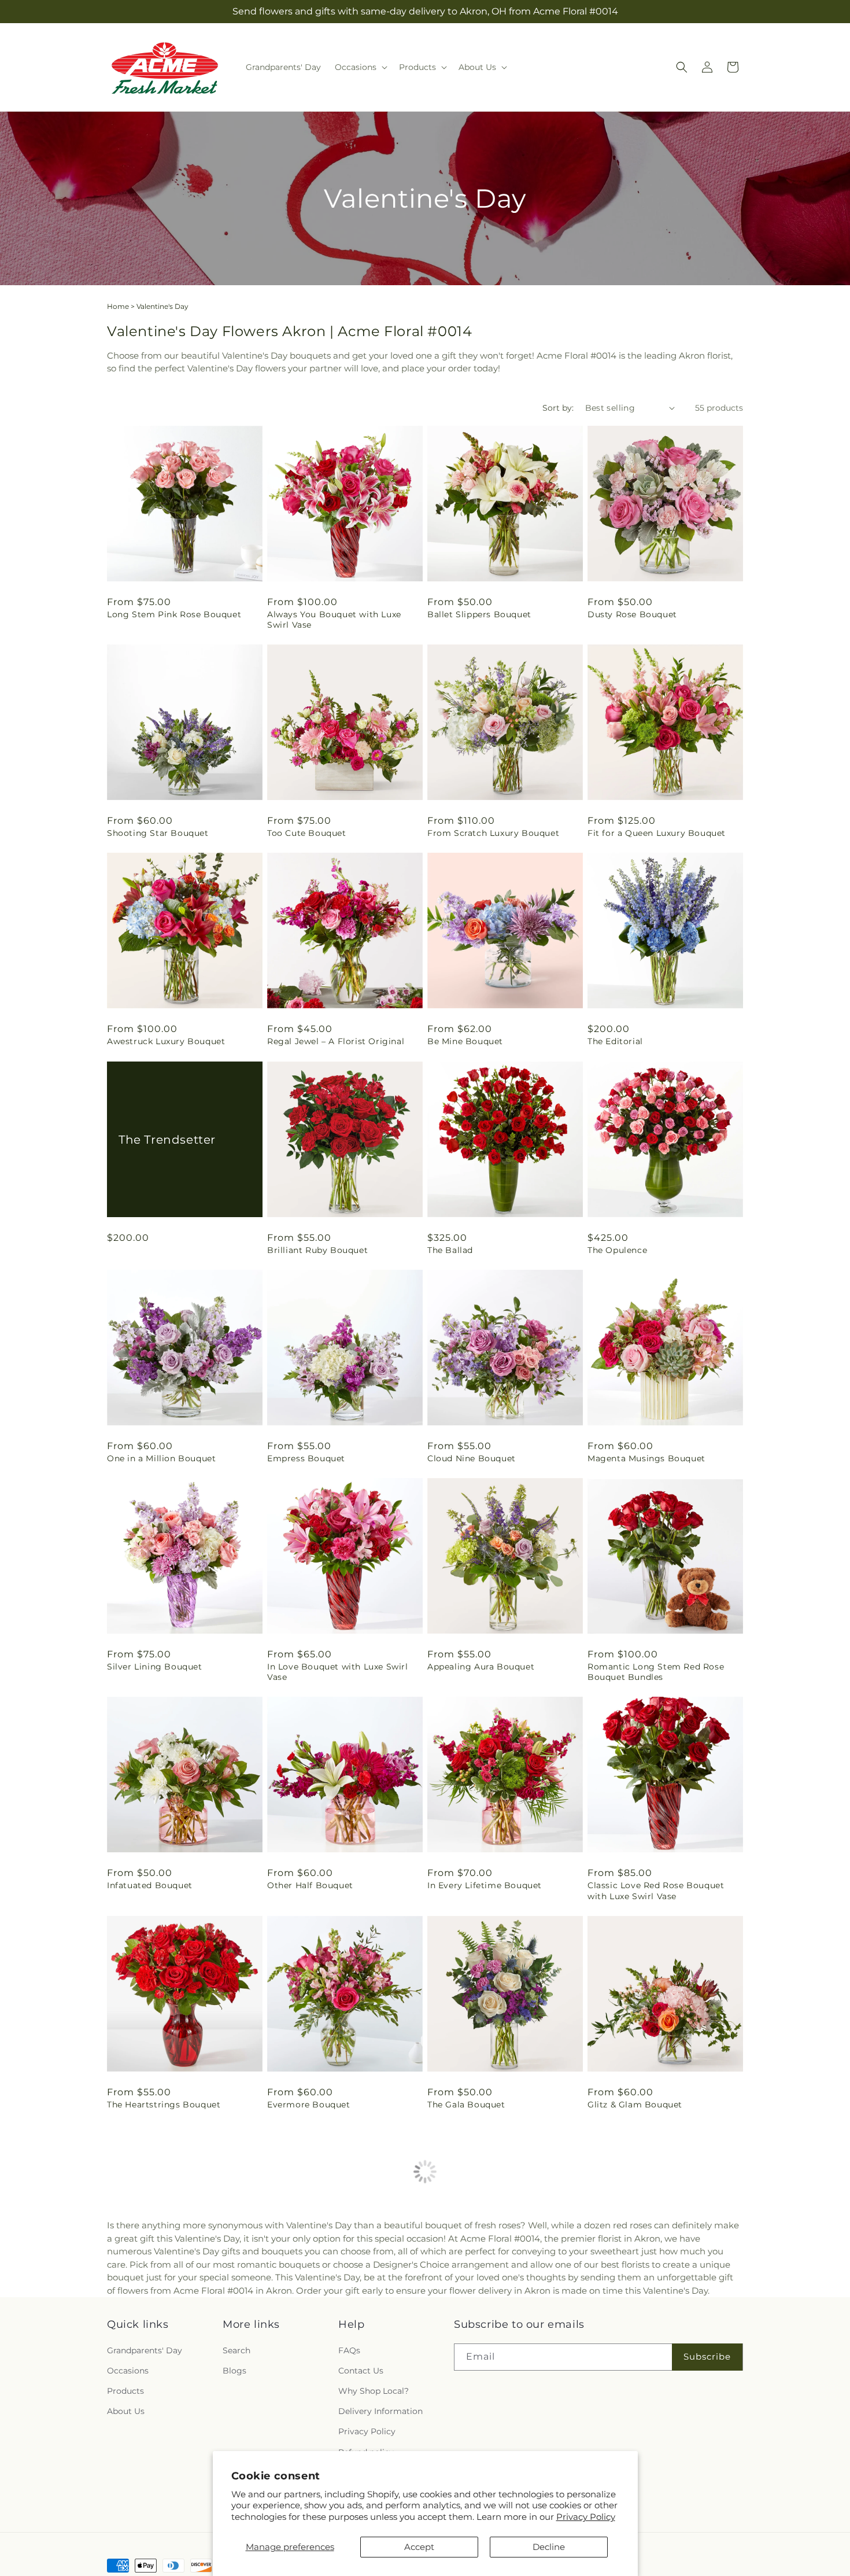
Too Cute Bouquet (307, 833)
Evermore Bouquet (309, 2105)
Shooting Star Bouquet (158, 833)
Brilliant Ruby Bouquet (317, 1250)
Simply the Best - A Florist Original (344, 2324)
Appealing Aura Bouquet (481, 1667)
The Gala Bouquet (466, 2105)
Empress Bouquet (306, 1458)
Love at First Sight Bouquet (168, 2543)
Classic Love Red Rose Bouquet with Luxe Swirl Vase (656, 1890)
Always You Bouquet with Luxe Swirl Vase (334, 620)
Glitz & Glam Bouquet (635, 2105)
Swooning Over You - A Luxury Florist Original (654, 2330)
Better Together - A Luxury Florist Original (501, 2330)
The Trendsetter (167, 1139)
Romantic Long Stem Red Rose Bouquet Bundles (656, 1672)
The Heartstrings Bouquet (164, 2105)
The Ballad (450, 1250)
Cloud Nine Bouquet (472, 1458)
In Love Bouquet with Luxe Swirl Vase (338, 1672)
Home (118, 306)
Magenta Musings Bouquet (646, 1458)
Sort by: (558, 408)
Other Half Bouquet (310, 1885)
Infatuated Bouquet (150, 1885)
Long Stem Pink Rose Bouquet (174, 614)
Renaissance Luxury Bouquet (170, 2324)
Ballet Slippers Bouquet (479, 614)
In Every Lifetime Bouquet (485, 1885)
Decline (549, 2547)
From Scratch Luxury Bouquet (493, 833)
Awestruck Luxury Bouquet (166, 1041)
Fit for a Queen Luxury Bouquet (657, 833)
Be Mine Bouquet (465, 1041)
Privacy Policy (586, 2517)
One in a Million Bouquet (161, 1458)
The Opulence (617, 1250)
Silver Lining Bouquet (155, 1667)
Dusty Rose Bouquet (632, 614)
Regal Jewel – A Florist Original (336, 1041)
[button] (360, 67)
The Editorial (615, 1041)
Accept (419, 2547)
